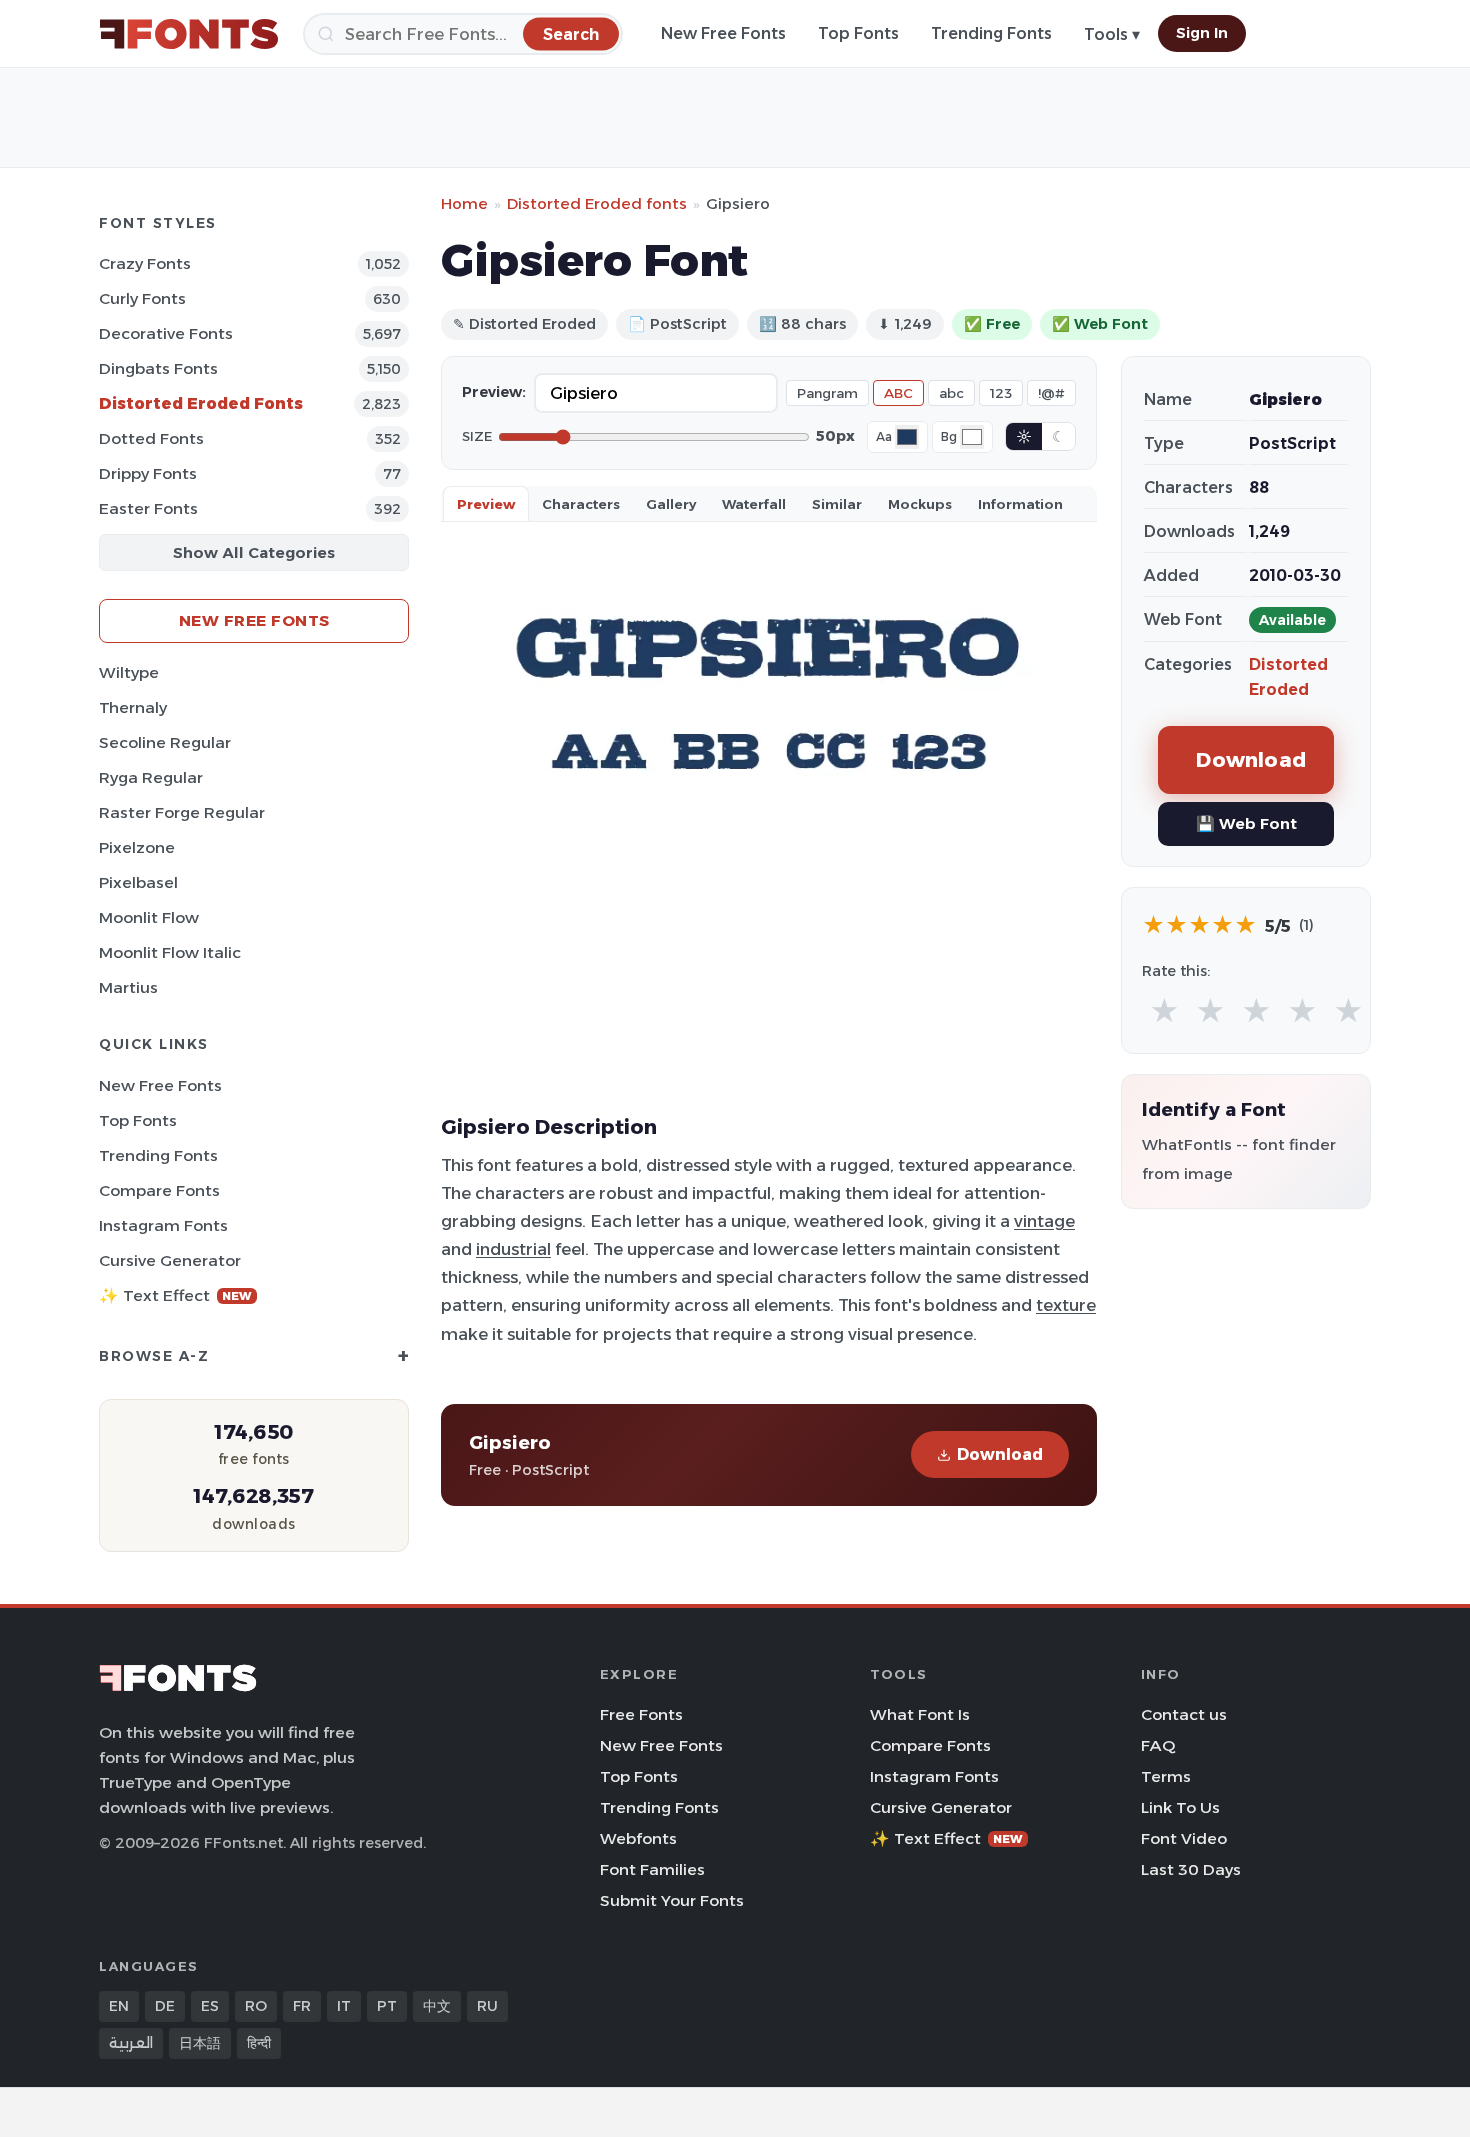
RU (487, 2006)
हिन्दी (259, 2043)
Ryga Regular (151, 777)
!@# (1051, 393)
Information (1020, 504)
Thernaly (133, 707)
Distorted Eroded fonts (597, 203)
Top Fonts (858, 33)
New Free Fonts (723, 33)
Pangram (827, 393)
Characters (581, 504)
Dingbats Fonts (158, 368)
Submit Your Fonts (672, 1900)
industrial (513, 1249)
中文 (437, 2006)
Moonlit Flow (149, 917)
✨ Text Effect (175, 1295)
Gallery (671, 504)
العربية (131, 2043)
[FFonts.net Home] (189, 34)
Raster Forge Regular (182, 812)
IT (344, 2006)
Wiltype (129, 672)
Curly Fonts (142, 298)
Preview (486, 504)
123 (1001, 393)
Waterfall (754, 504)
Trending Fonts (991, 33)
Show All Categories (254, 552)
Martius (128, 987)
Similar (837, 504)
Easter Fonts (148, 508)
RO (256, 2006)
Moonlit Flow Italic (170, 952)
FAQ (1158, 1745)
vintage (1044, 1221)
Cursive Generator (170, 1260)
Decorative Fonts (166, 333)
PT (387, 2006)
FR (302, 2006)
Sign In (1202, 33)
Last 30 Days (1191, 1869)
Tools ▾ (1112, 34)
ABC (898, 393)
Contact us (1184, 1714)
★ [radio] (1164, 1011)
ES (210, 2006)
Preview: (494, 392)
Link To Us (1180, 1807)
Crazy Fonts (145, 263)
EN (119, 2006)
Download (1000, 1454)
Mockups (920, 504)
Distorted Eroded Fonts (201, 403)
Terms (1166, 1776)
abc (951, 393)
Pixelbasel (138, 882)
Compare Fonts (159, 1190)
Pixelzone (137, 847)
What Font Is (920, 1714)
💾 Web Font (1246, 823)
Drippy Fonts (148, 473)
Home (464, 203)
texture (1066, 1305)
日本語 (200, 2043)
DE (165, 2006)
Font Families (652, 1869)
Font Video (1184, 1838)
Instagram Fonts (163, 1225)
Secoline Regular (165, 742)
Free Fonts (641, 1714)
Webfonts (638, 1838)
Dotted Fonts (151, 438)
